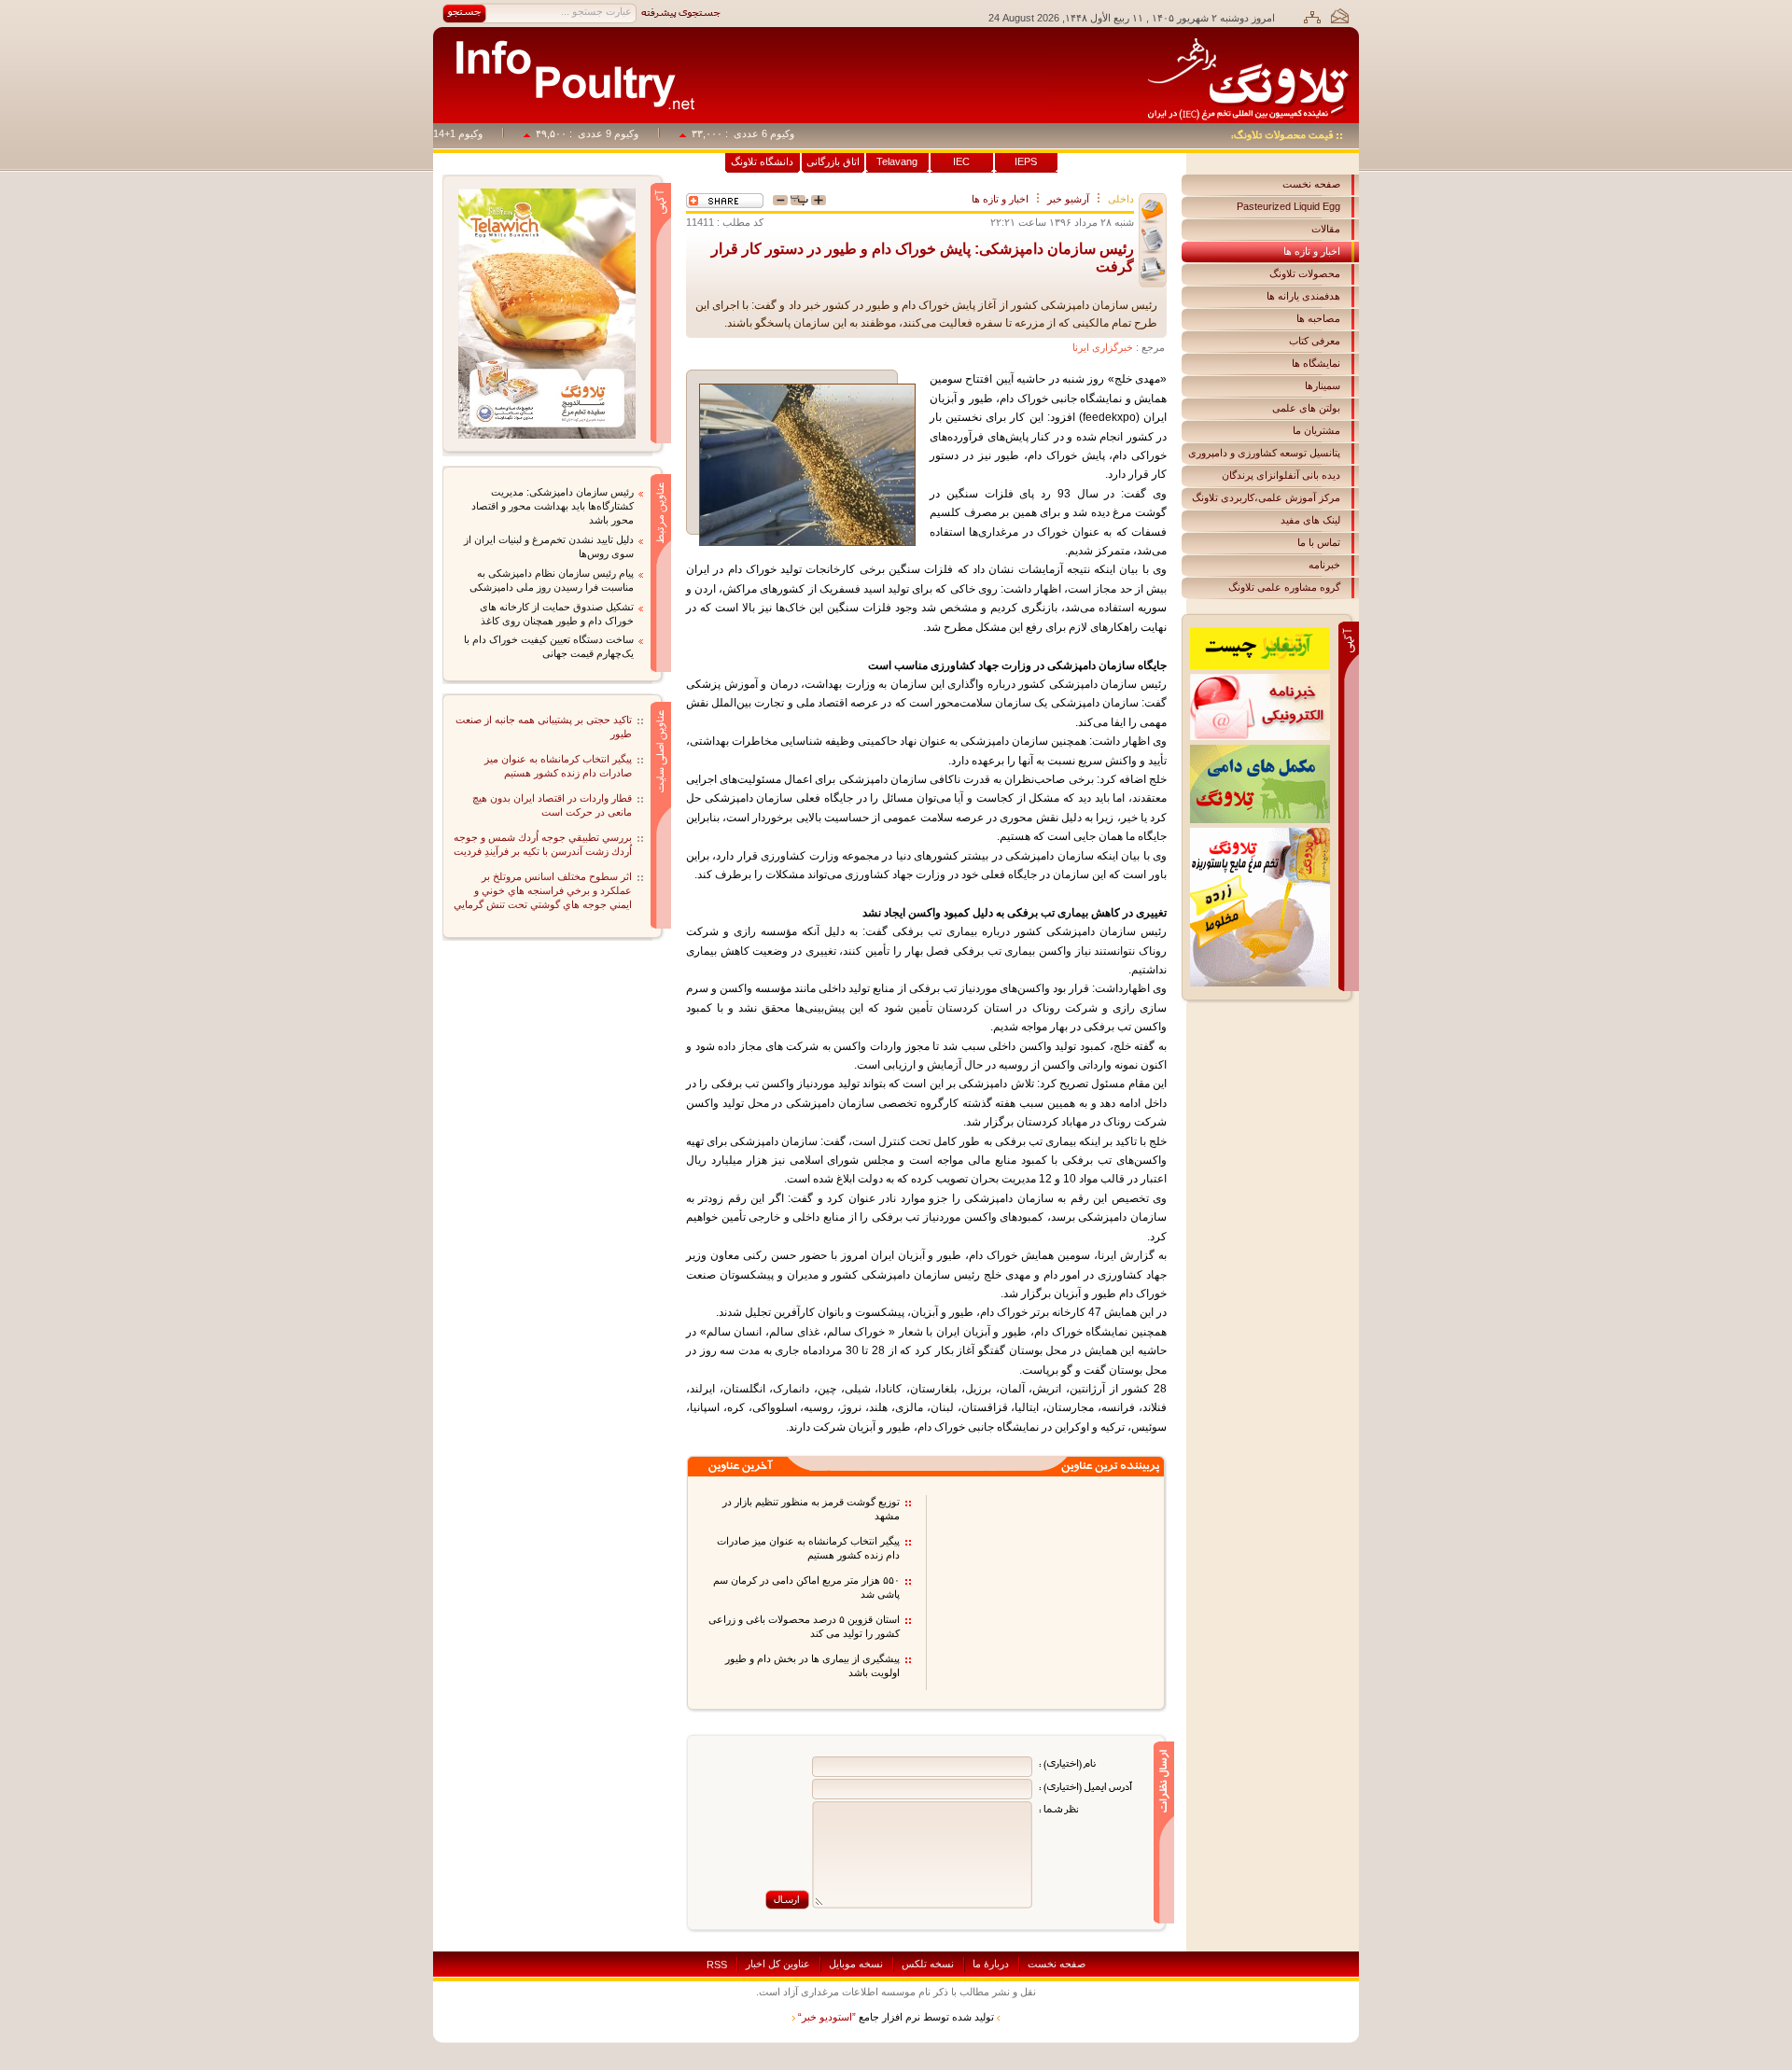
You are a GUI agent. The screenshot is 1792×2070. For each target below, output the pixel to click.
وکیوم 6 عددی (790, 133)
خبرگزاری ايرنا (1103, 347)
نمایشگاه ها (1316, 363)
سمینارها (1323, 385)
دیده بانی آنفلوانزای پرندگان (1281, 475)
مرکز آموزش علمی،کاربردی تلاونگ (1266, 497)
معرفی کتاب (1315, 341)
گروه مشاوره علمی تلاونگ (1284, 587)
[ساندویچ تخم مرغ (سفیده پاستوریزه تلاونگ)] (547, 194)
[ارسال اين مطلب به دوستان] (1153, 211)
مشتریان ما (1316, 430)
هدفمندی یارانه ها (1303, 296)
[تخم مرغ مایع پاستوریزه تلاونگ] (1260, 833)
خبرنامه (1324, 565)
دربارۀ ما (991, 1964)
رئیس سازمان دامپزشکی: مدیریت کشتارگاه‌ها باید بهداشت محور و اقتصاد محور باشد (553, 506)
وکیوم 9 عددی (634, 133)
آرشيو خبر (1068, 199)
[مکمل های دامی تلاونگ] (1260, 750)
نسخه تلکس (928, 1964)
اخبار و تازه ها (1312, 251)
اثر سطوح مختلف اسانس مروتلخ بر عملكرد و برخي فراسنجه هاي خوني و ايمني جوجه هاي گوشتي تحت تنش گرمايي (543, 890)
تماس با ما (1319, 542)
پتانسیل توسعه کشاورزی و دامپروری (1264, 453)
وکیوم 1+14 (484, 133)
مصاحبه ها (1318, 318)
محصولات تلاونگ (1305, 273)
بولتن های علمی (1306, 408)
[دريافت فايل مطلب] (1153, 240)
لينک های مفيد (1310, 520)
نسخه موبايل (856, 1964)
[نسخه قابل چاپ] (1153, 269)
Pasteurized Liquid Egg (1288, 206)
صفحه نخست (1311, 184)
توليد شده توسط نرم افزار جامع (896, 2017)
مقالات (1326, 229)
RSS (717, 1965)
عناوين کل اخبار (778, 1964)
